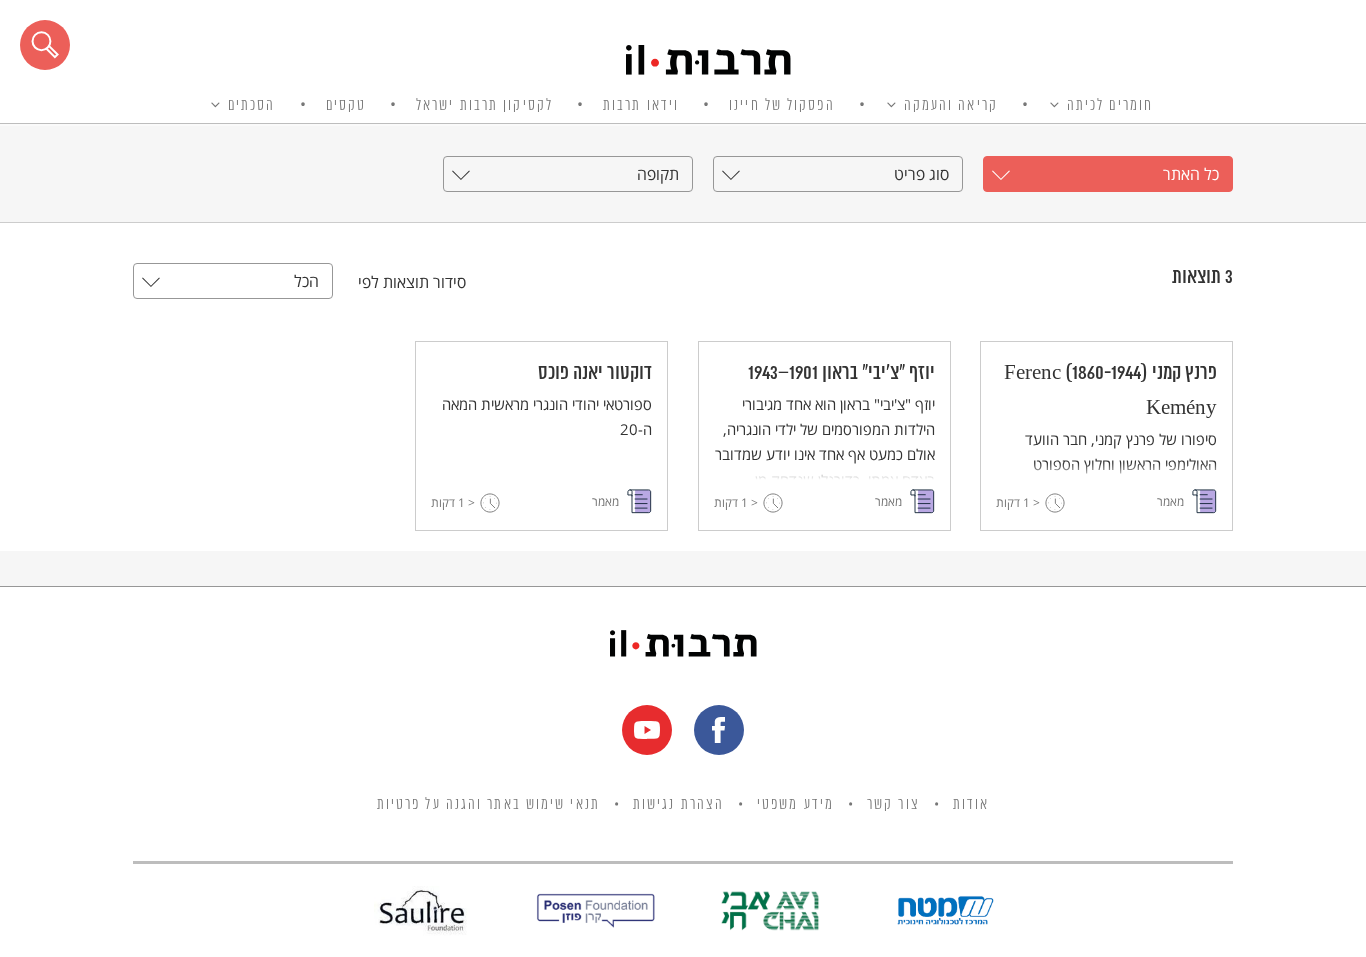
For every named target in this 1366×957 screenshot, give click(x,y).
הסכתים (252, 106)
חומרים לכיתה (1110, 106)
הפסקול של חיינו (782, 106)
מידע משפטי (795, 805)
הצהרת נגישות (678, 805)
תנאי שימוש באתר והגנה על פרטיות (488, 805)
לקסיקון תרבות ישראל (484, 106)
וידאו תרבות (641, 106)
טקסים (346, 106)
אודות (971, 805)
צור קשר (893, 805)
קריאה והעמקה (951, 106)
